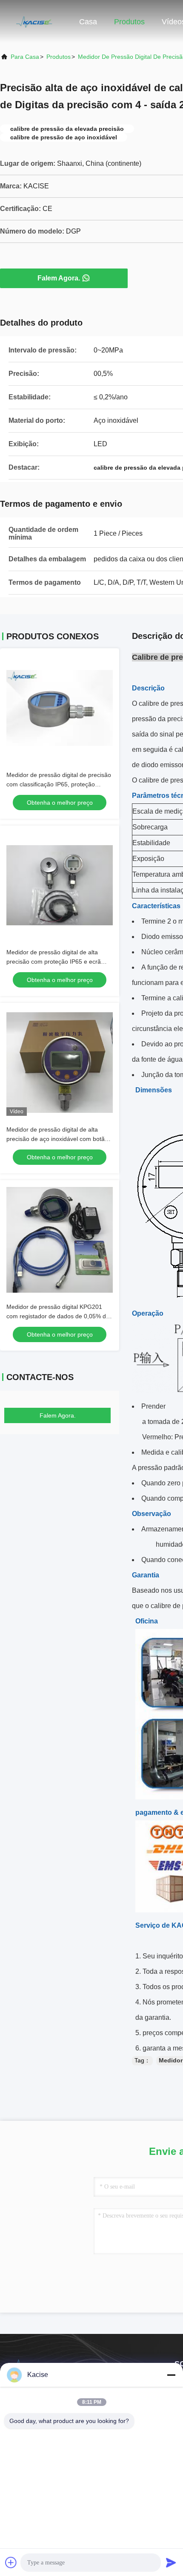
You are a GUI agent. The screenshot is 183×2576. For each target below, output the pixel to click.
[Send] (171, 2562)
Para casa (25, 57)
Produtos (129, 22)
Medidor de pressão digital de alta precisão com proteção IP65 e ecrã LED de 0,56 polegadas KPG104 (54, 962)
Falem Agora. (59, 278)
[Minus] (171, 2375)
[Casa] (34, 21)
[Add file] (11, 2562)
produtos (59, 57)
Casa (88, 22)
